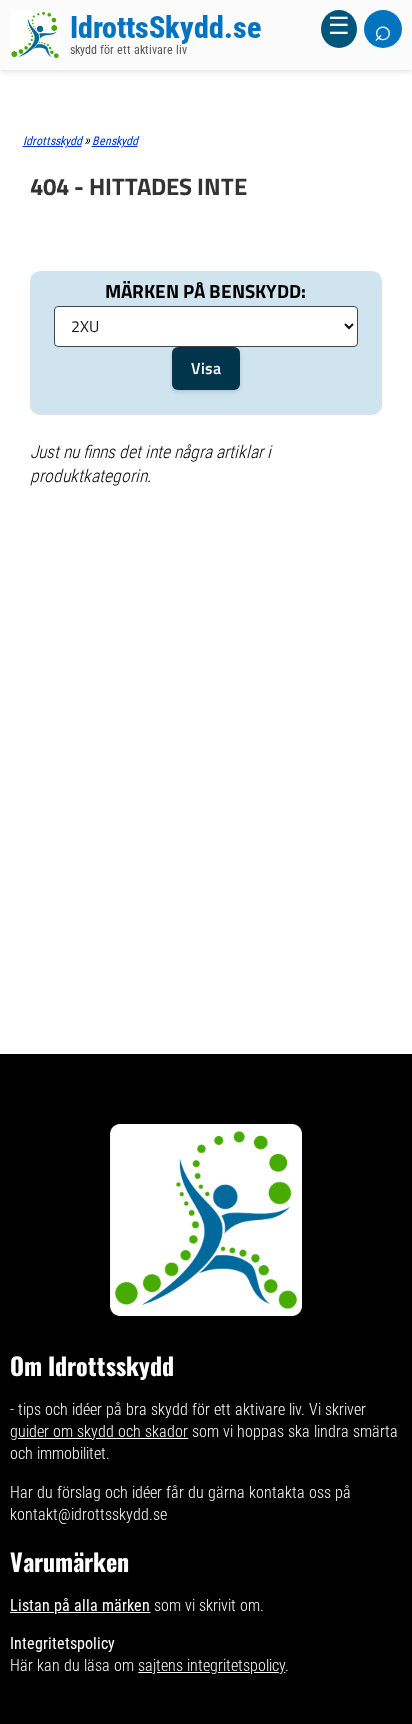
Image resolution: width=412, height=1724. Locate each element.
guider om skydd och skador (99, 1431)
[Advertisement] (206, 582)
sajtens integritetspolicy (211, 1665)
